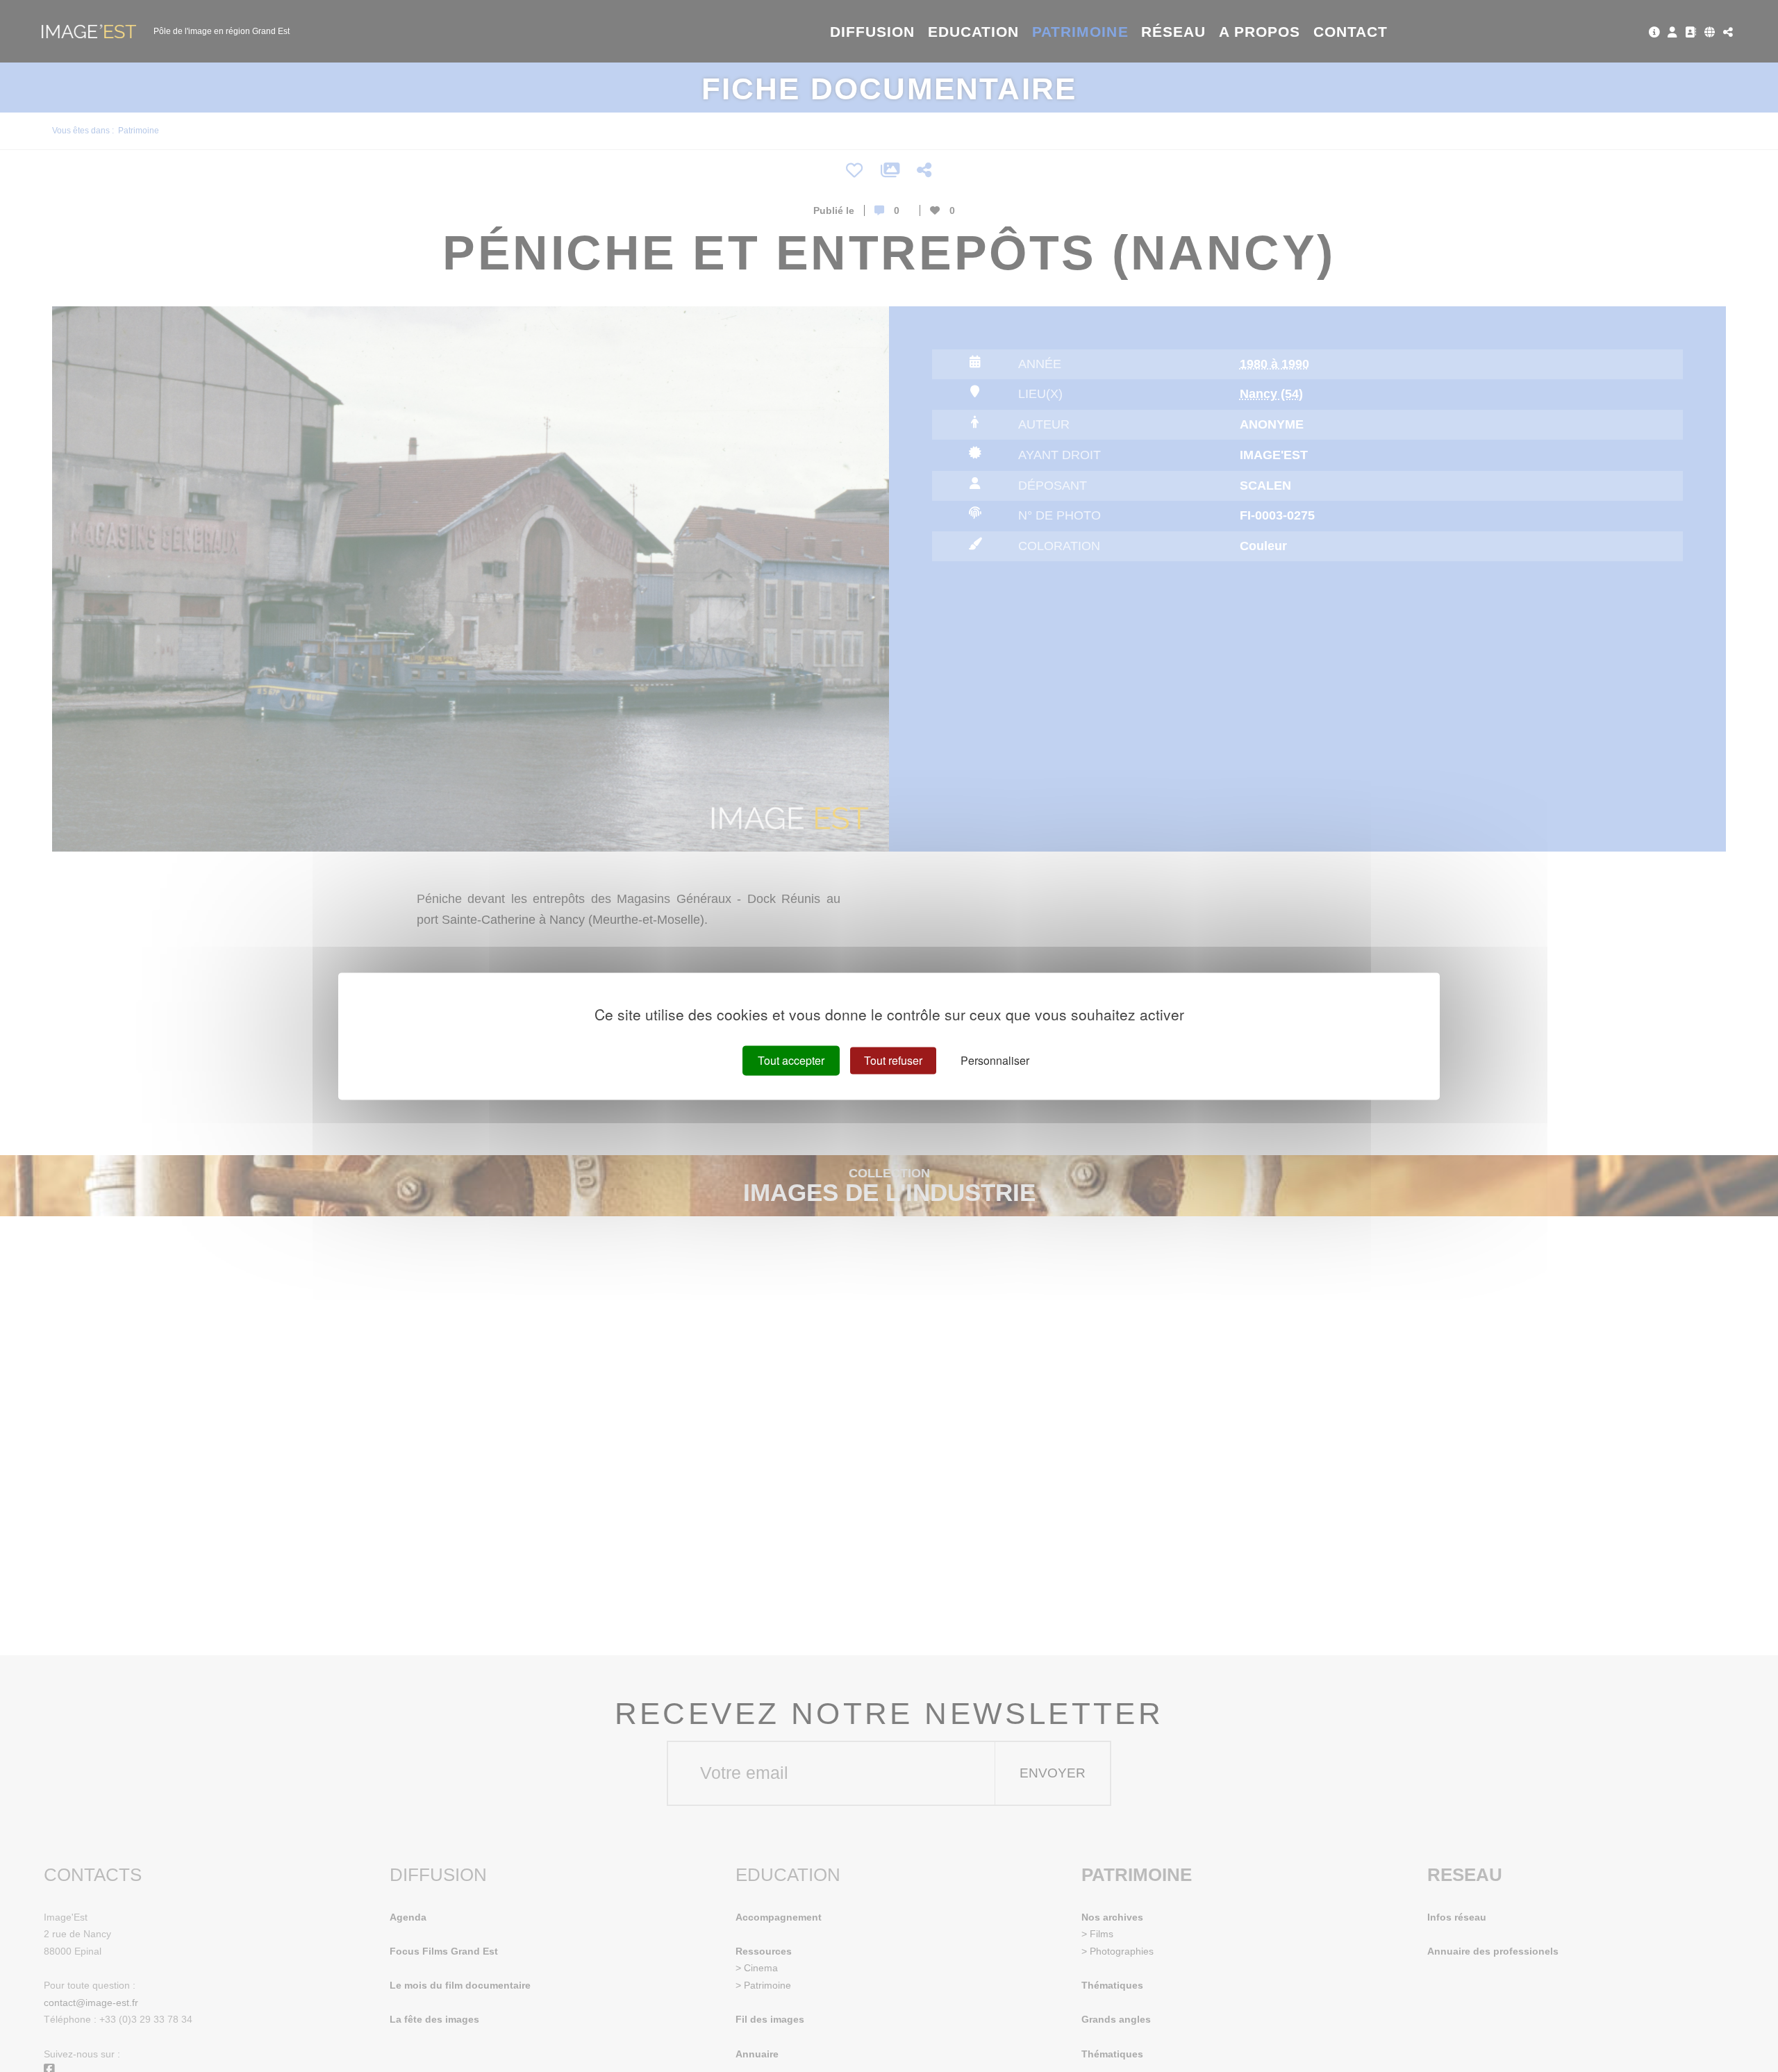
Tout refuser (893, 1060)
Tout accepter (791, 1060)
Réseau (1173, 32)
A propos (1260, 32)
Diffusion (873, 32)
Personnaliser (995, 1060)
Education (974, 32)
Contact (1351, 32)
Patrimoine (1080, 32)
